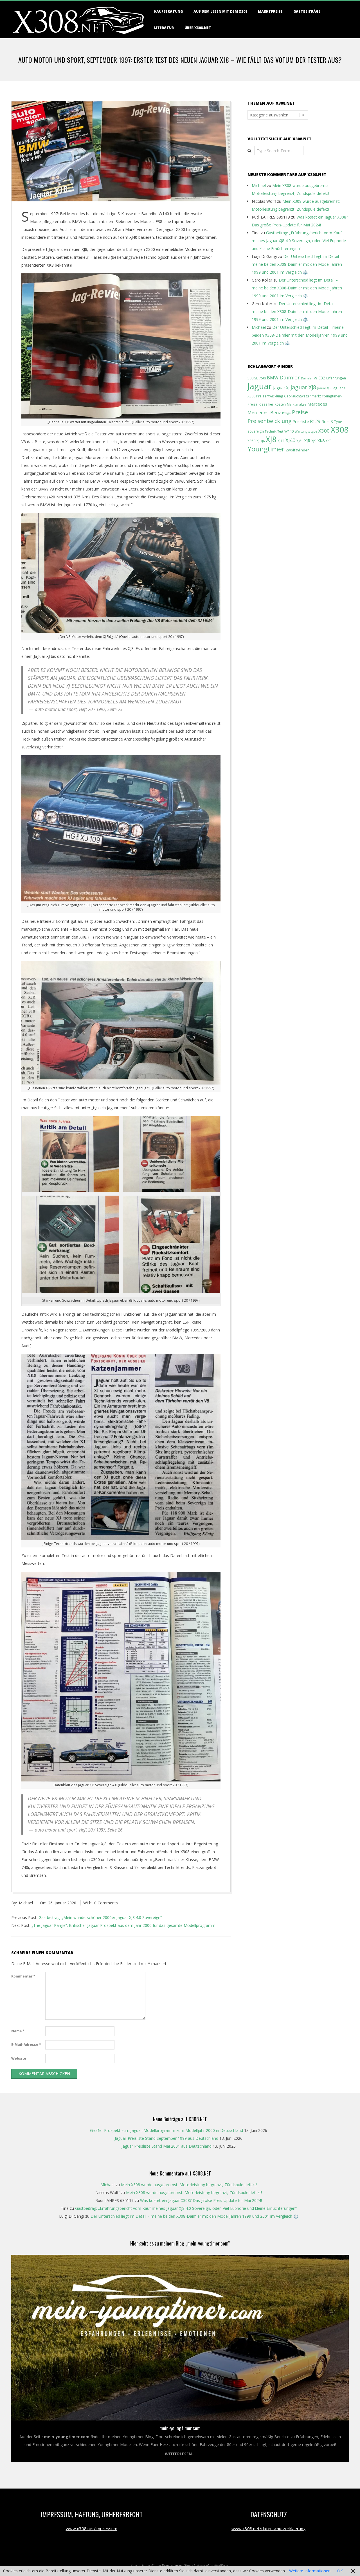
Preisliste (301, 421)
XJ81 (300, 441)
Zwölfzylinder (297, 450)
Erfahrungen (336, 378)
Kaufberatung (168, 11)
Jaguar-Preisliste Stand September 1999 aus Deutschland (166, 2138)
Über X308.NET (198, 28)
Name (18, 2031)
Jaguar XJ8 (303, 387)
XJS (314, 441)
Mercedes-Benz (264, 412)
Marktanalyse (297, 404)
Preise (300, 412)
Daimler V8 (309, 378)
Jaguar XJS (324, 388)
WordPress (221, 2565)
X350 (251, 441)
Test (280, 431)
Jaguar (260, 386)
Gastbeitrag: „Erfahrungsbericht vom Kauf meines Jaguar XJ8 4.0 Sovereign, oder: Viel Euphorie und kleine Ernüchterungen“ (299, 241)
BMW (273, 378)
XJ (258, 441)
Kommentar (23, 1976)
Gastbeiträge (307, 11)
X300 (324, 431)
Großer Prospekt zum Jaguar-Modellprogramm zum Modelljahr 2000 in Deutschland (166, 2130)
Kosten (280, 404)
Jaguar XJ (281, 388)
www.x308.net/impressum (92, 2528)
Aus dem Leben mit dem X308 (220, 11)
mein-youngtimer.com (180, 2428)
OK (340, 2571)
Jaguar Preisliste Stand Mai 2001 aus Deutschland (166, 2146)
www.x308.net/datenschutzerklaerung (269, 2528)
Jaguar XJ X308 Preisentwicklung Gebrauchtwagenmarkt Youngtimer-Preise (297, 396)
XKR (329, 441)
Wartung (301, 431)
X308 (340, 429)
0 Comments (106, 1903)
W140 (289, 431)
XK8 (321, 441)
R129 (315, 421)
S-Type (337, 422)
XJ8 (271, 439)
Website (19, 2058)
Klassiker (266, 404)
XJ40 (290, 440)
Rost (326, 421)
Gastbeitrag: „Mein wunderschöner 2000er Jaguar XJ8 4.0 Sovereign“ (100, 1917)
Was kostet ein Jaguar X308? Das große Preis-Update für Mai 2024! (201, 2200)
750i (262, 378)
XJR (307, 441)
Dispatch (189, 2565)
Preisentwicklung (269, 421)
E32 (322, 378)
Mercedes (317, 404)
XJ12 (281, 441)
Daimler (290, 377)
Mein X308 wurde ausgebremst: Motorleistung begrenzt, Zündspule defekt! (189, 2185)
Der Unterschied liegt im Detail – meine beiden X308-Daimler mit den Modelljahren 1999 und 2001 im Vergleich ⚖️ (297, 264)
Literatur (164, 28)
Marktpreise (270, 11)
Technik (271, 431)
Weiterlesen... (180, 2454)
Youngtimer (266, 449)
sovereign (256, 431)
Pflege (286, 413)
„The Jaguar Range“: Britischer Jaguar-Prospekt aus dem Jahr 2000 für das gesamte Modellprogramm (123, 1925)
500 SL (253, 378)
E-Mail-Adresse (26, 2045)
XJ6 (263, 441)
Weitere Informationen (310, 2571)
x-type (313, 431)
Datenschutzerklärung (146, 2565)
